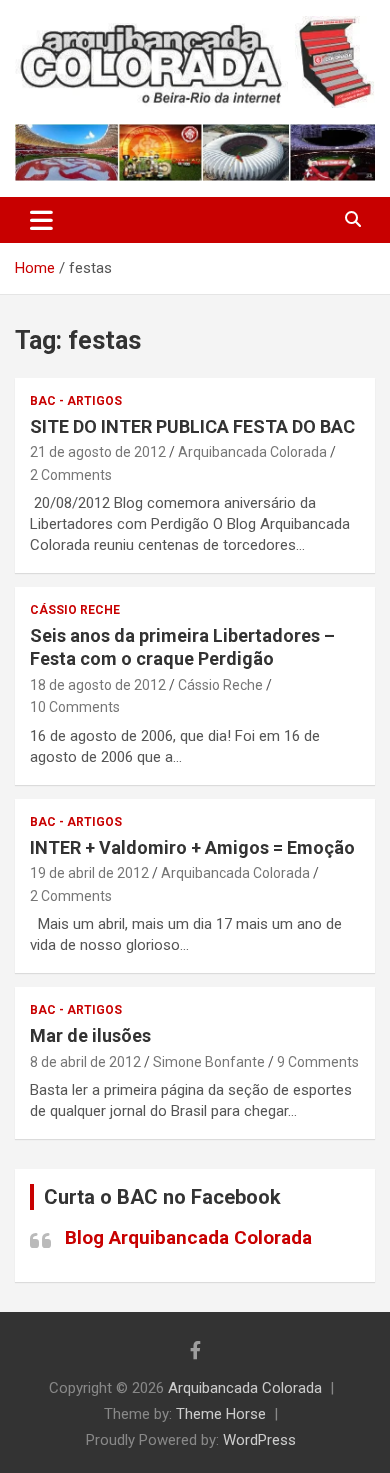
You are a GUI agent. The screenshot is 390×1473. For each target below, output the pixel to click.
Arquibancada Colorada (252, 452)
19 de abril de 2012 (89, 873)
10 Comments (75, 707)
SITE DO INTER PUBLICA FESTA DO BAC (192, 426)
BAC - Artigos (76, 401)
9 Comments (318, 1062)
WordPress (259, 1440)
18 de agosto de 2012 (98, 685)
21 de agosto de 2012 (98, 452)
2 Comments (71, 475)
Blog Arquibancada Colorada (188, 1237)
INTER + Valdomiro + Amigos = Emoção (192, 847)
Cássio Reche (75, 610)
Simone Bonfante (209, 1062)
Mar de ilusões (90, 1035)
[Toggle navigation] (41, 220)
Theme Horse (221, 1414)
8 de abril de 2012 (85, 1062)
